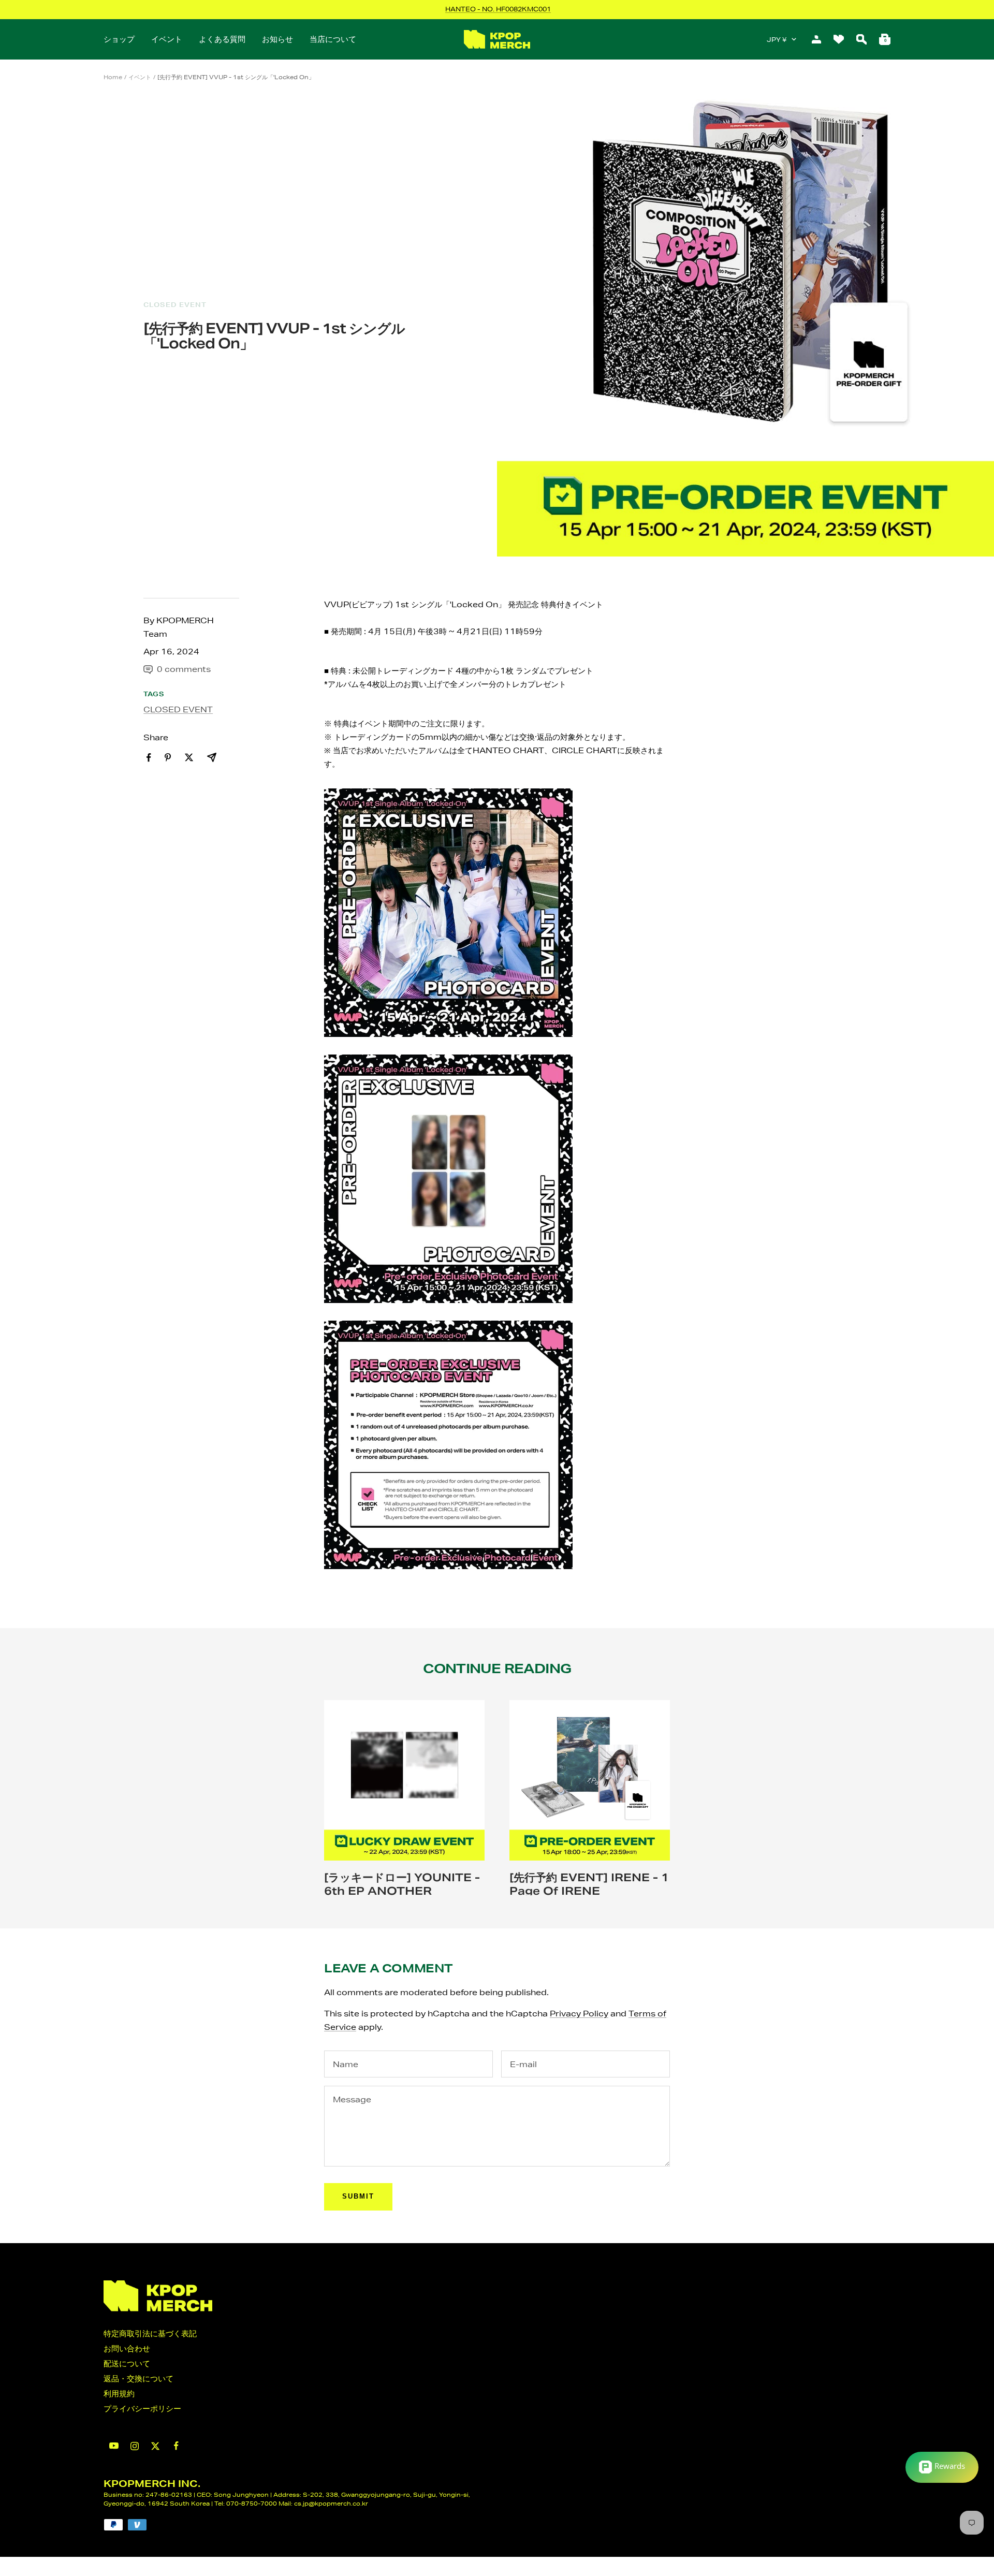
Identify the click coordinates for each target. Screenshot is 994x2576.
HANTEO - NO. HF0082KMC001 (498, 9)
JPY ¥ (777, 40)
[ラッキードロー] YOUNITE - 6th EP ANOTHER (402, 1884)
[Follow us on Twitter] (155, 2446)
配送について (127, 2363)
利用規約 (119, 2394)
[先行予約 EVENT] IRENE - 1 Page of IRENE (589, 1884)
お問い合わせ (127, 2348)
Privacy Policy (579, 2014)
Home (113, 77)
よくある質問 (222, 39)
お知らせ (277, 39)
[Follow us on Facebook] (176, 2446)
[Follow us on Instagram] (135, 2446)
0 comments (184, 669)
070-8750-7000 (252, 2503)
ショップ (119, 39)
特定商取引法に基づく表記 (150, 2333)
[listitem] (149, 758)
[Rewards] (942, 2467)
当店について (333, 39)
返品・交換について (138, 2379)
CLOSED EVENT (175, 305)
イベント (167, 39)
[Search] (861, 39)
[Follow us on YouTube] (114, 2446)
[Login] (816, 39)
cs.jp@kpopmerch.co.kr (331, 2503)
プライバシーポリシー (142, 2409)
